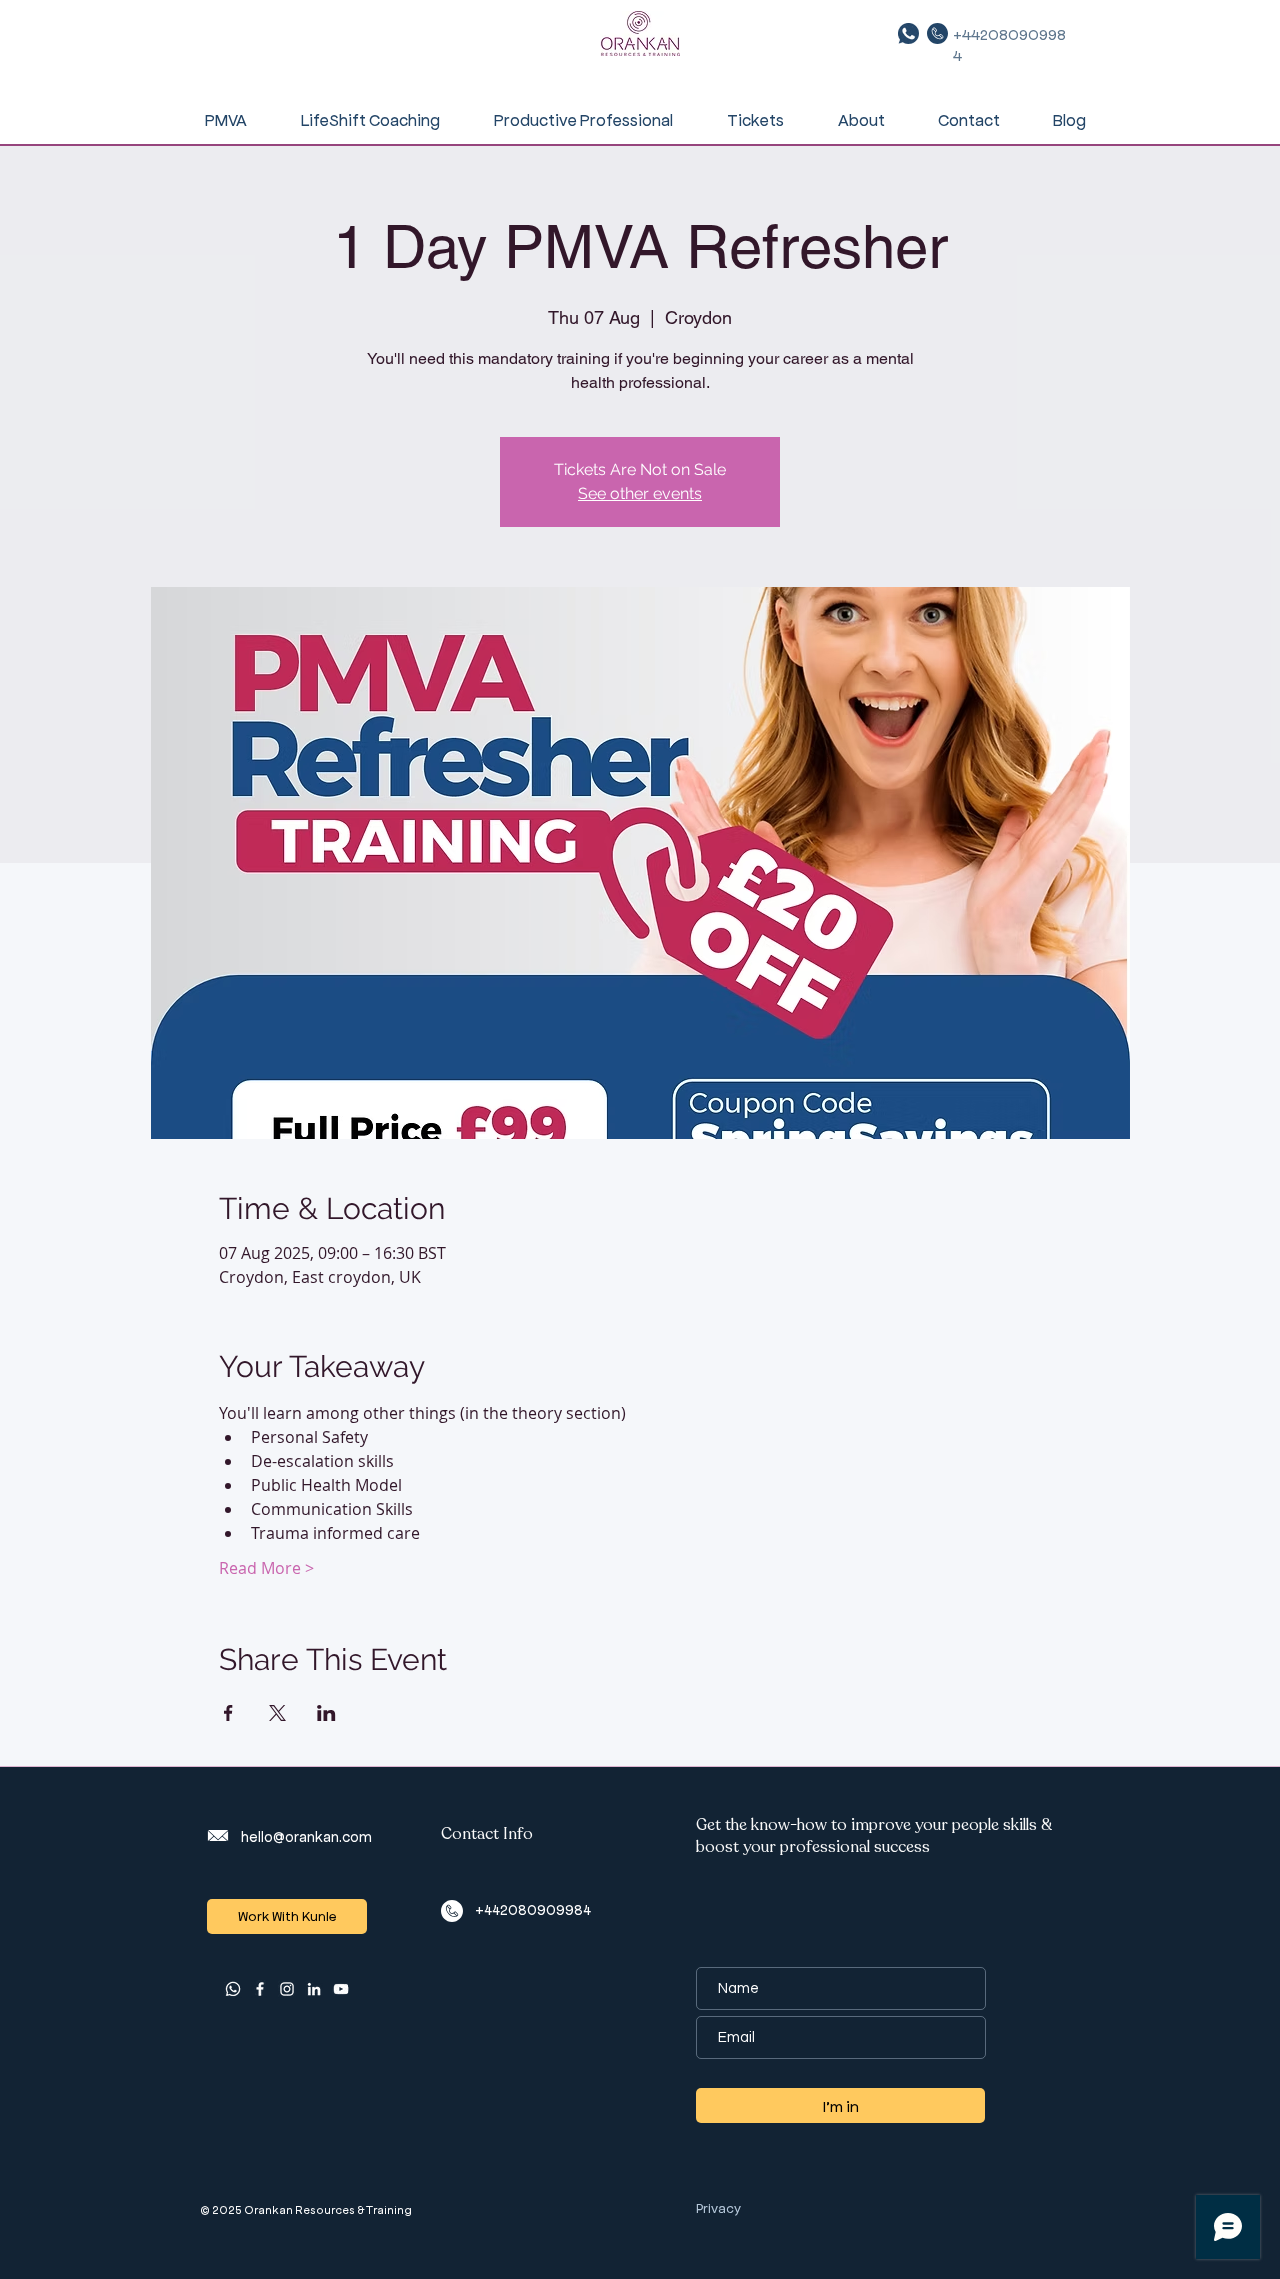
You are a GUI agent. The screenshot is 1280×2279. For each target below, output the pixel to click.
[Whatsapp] (233, 1989)
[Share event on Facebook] (228, 1713)
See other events (640, 493)
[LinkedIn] (314, 1989)
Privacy (718, 2207)
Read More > (266, 1568)
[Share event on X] (277, 1713)
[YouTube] (341, 1989)
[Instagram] (287, 1989)
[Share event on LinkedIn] (326, 1713)
